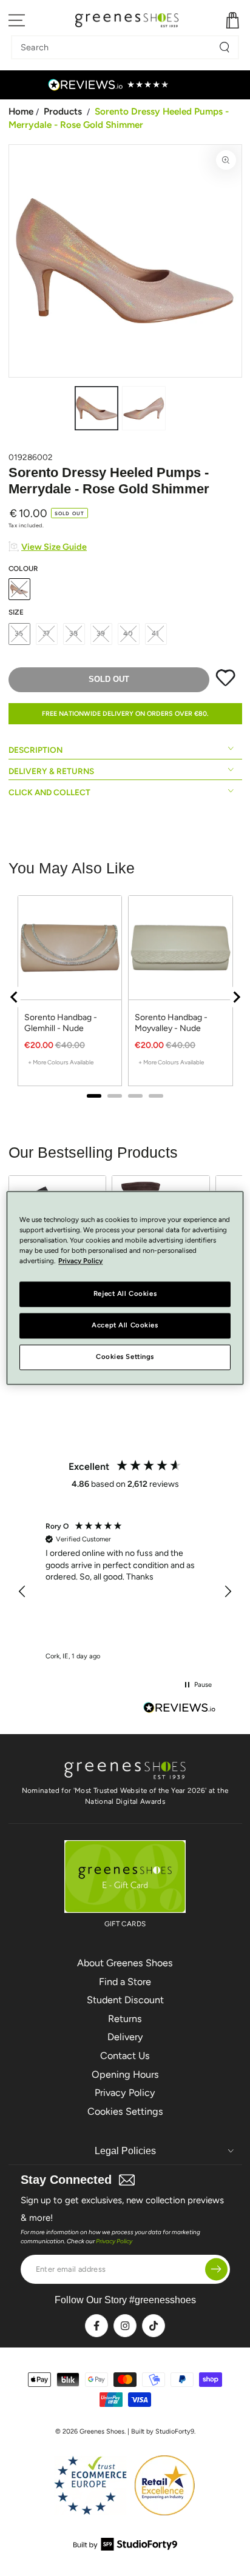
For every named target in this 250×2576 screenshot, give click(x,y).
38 (74, 633)
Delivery (125, 2037)
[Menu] (17, 20)
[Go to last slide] (15, 997)
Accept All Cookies (125, 1326)
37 (47, 633)
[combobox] (116, 47)
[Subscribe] (216, 2269)
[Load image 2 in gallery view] (144, 408)
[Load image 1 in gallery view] (96, 408)
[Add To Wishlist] (225, 684)
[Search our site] (225, 47)
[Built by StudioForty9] (125, 2547)
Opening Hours (125, 2074)
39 (101, 633)
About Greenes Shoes (125, 1963)
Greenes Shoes (102, 2431)
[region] (125, 997)
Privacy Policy (125, 2093)
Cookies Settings (125, 2111)
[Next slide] (236, 997)
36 (19, 633)
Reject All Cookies (125, 1294)
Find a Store (125, 1982)
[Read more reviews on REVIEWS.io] (180, 1709)
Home (21, 111)
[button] (23, 1592)
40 (128, 633)
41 (156, 633)
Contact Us (125, 2056)
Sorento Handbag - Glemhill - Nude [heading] (61, 1023)
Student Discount (125, 2000)
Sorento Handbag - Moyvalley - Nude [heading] (171, 1023)
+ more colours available (61, 1062)
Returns (125, 2019)
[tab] (94, 1096)
